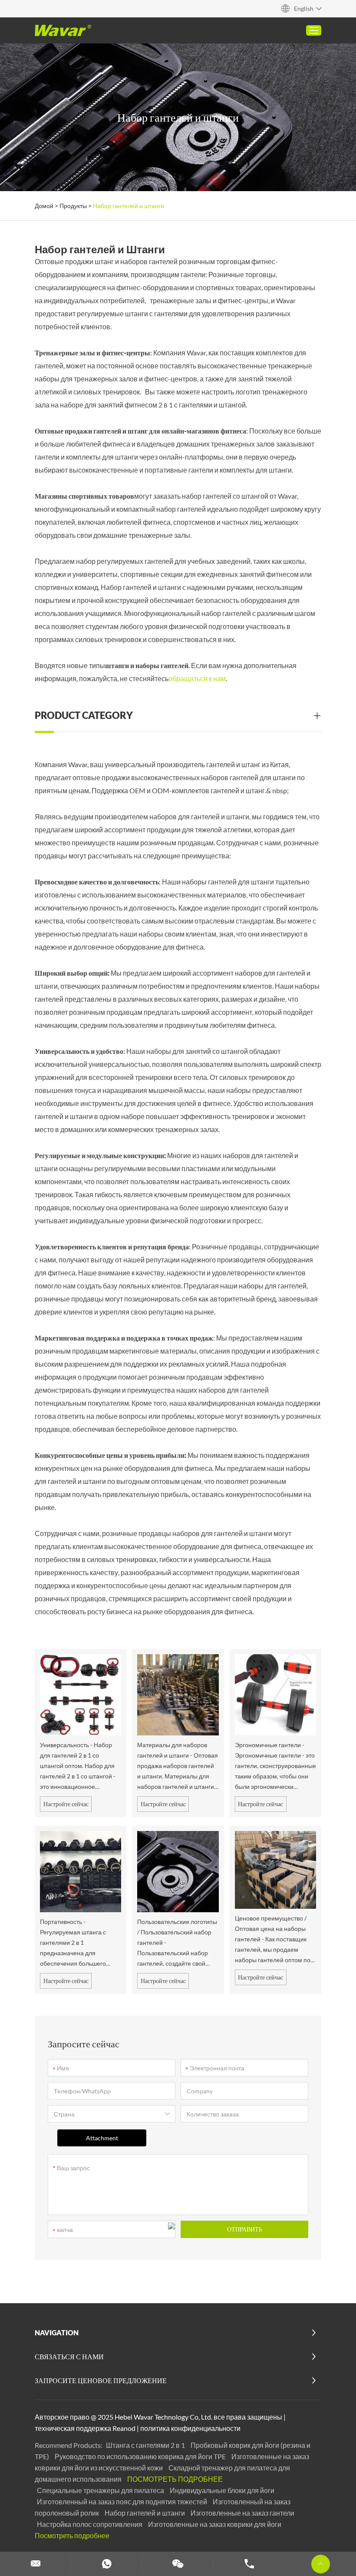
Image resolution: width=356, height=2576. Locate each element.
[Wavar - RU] (63, 30)
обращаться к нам (197, 678)
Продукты (73, 206)
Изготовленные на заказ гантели (242, 2513)
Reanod (124, 2428)
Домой (44, 206)
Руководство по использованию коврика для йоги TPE (141, 2456)
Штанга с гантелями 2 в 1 (146, 2445)
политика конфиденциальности (190, 2428)
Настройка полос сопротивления (90, 2524)
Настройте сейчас (66, 1804)
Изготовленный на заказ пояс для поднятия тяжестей (123, 2502)
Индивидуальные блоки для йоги (222, 2490)
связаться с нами (69, 2356)
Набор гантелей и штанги (145, 2513)
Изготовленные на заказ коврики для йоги (215, 2524)
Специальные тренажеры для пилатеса (101, 2490)
